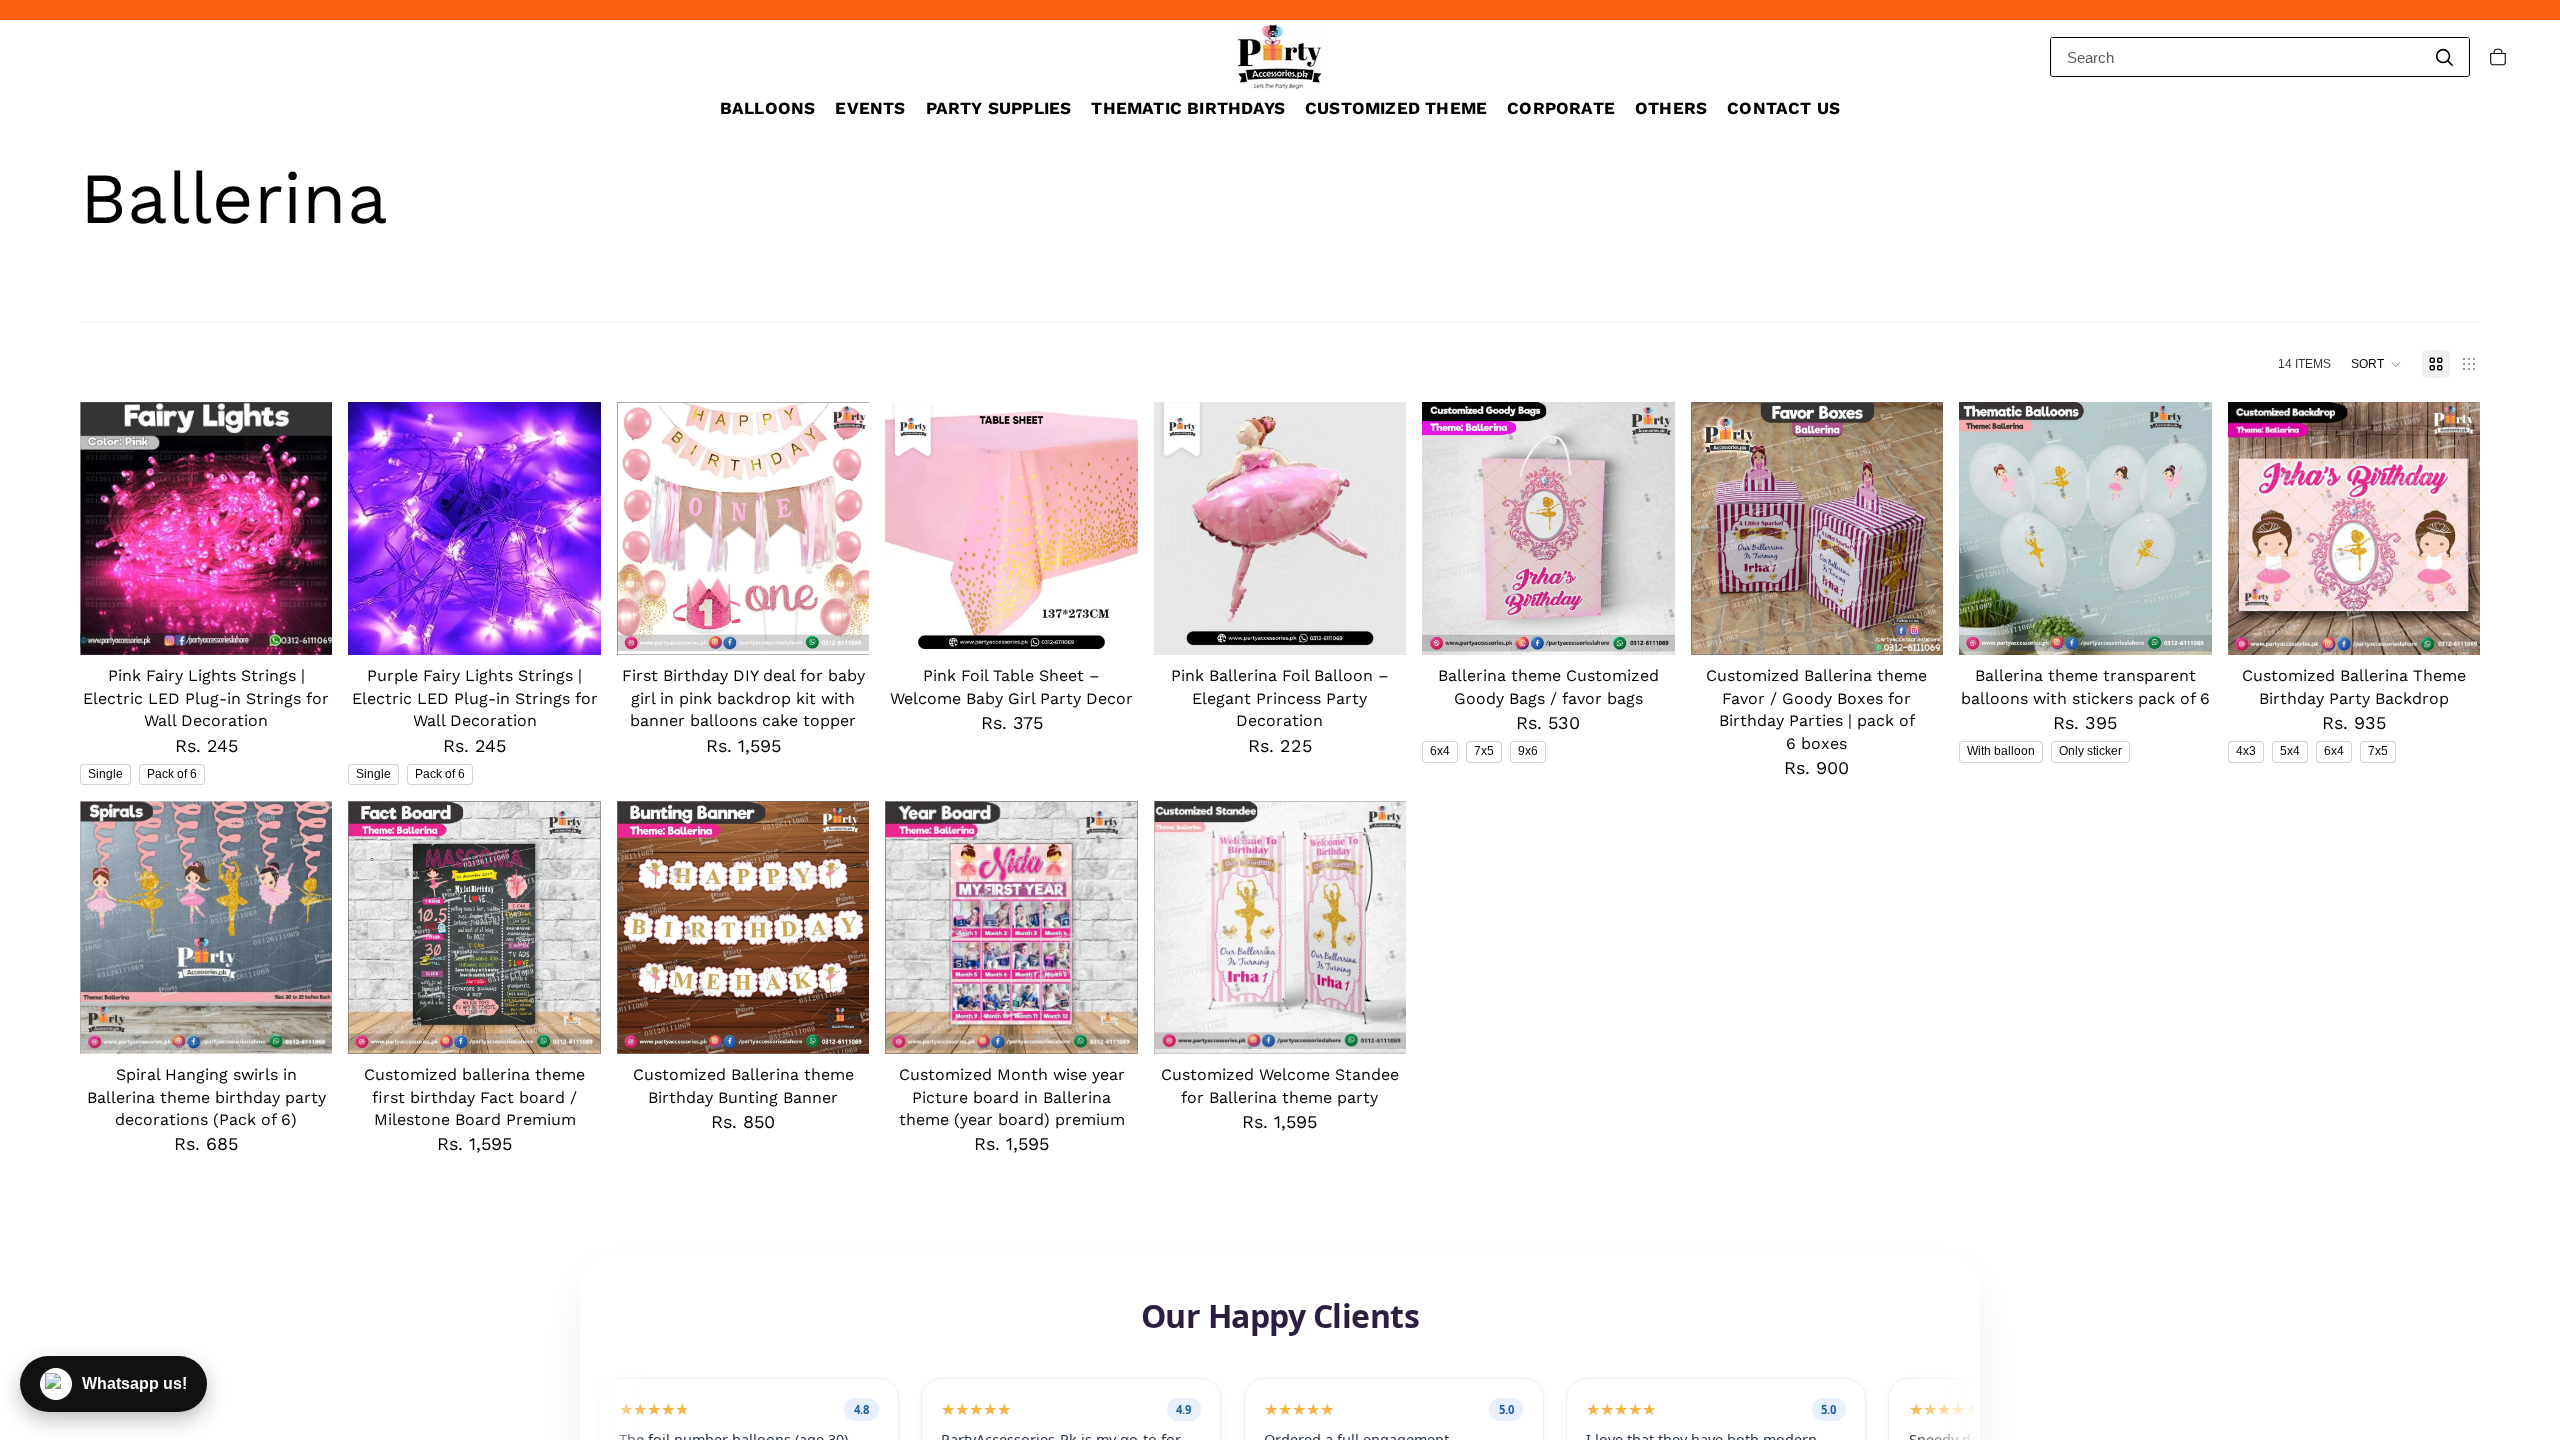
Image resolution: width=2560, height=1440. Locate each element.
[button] (2376, 364)
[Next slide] (1376, 529)
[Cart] (2498, 57)
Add (856, 624)
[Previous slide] (1184, 529)
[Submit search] (2444, 57)
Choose (319, 624)
